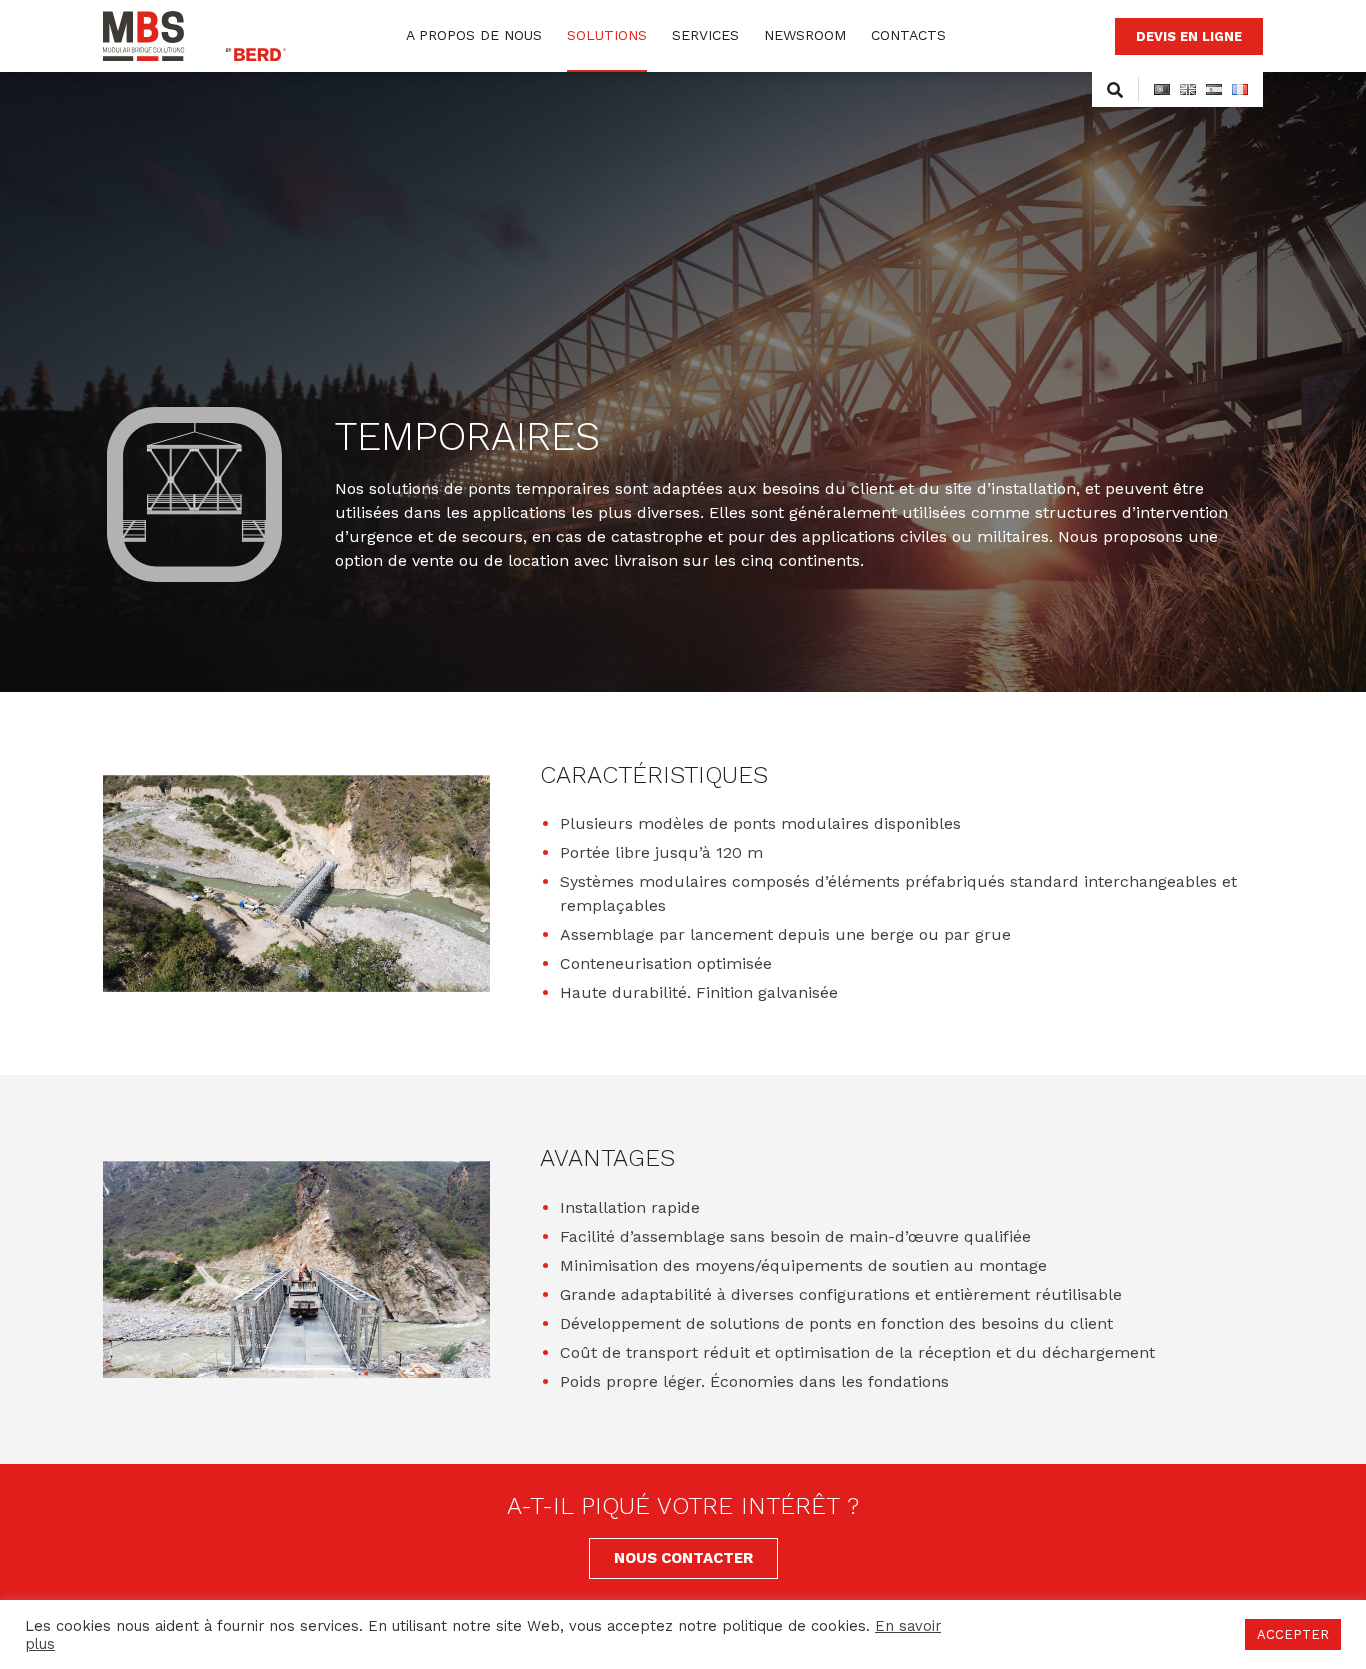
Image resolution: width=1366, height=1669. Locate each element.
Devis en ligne (1189, 36)
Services (705, 35)
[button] (683, 1558)
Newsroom (805, 35)
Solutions (607, 35)
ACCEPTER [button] (1293, 1634)
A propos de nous (474, 35)
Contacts (908, 35)
